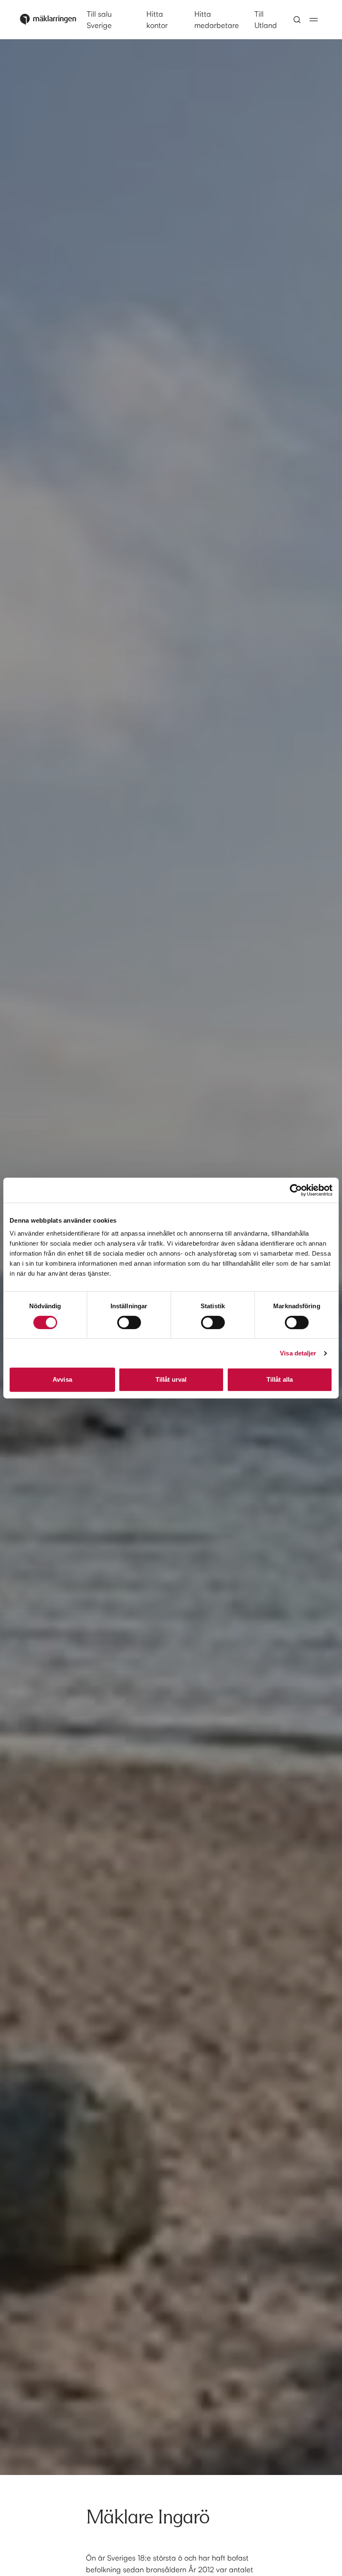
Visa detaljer (298, 1353)
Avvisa (62, 1379)
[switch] (129, 1322)
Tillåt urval (171, 1379)
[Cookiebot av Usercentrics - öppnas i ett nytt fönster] (296, 1190)
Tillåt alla (280, 1379)
